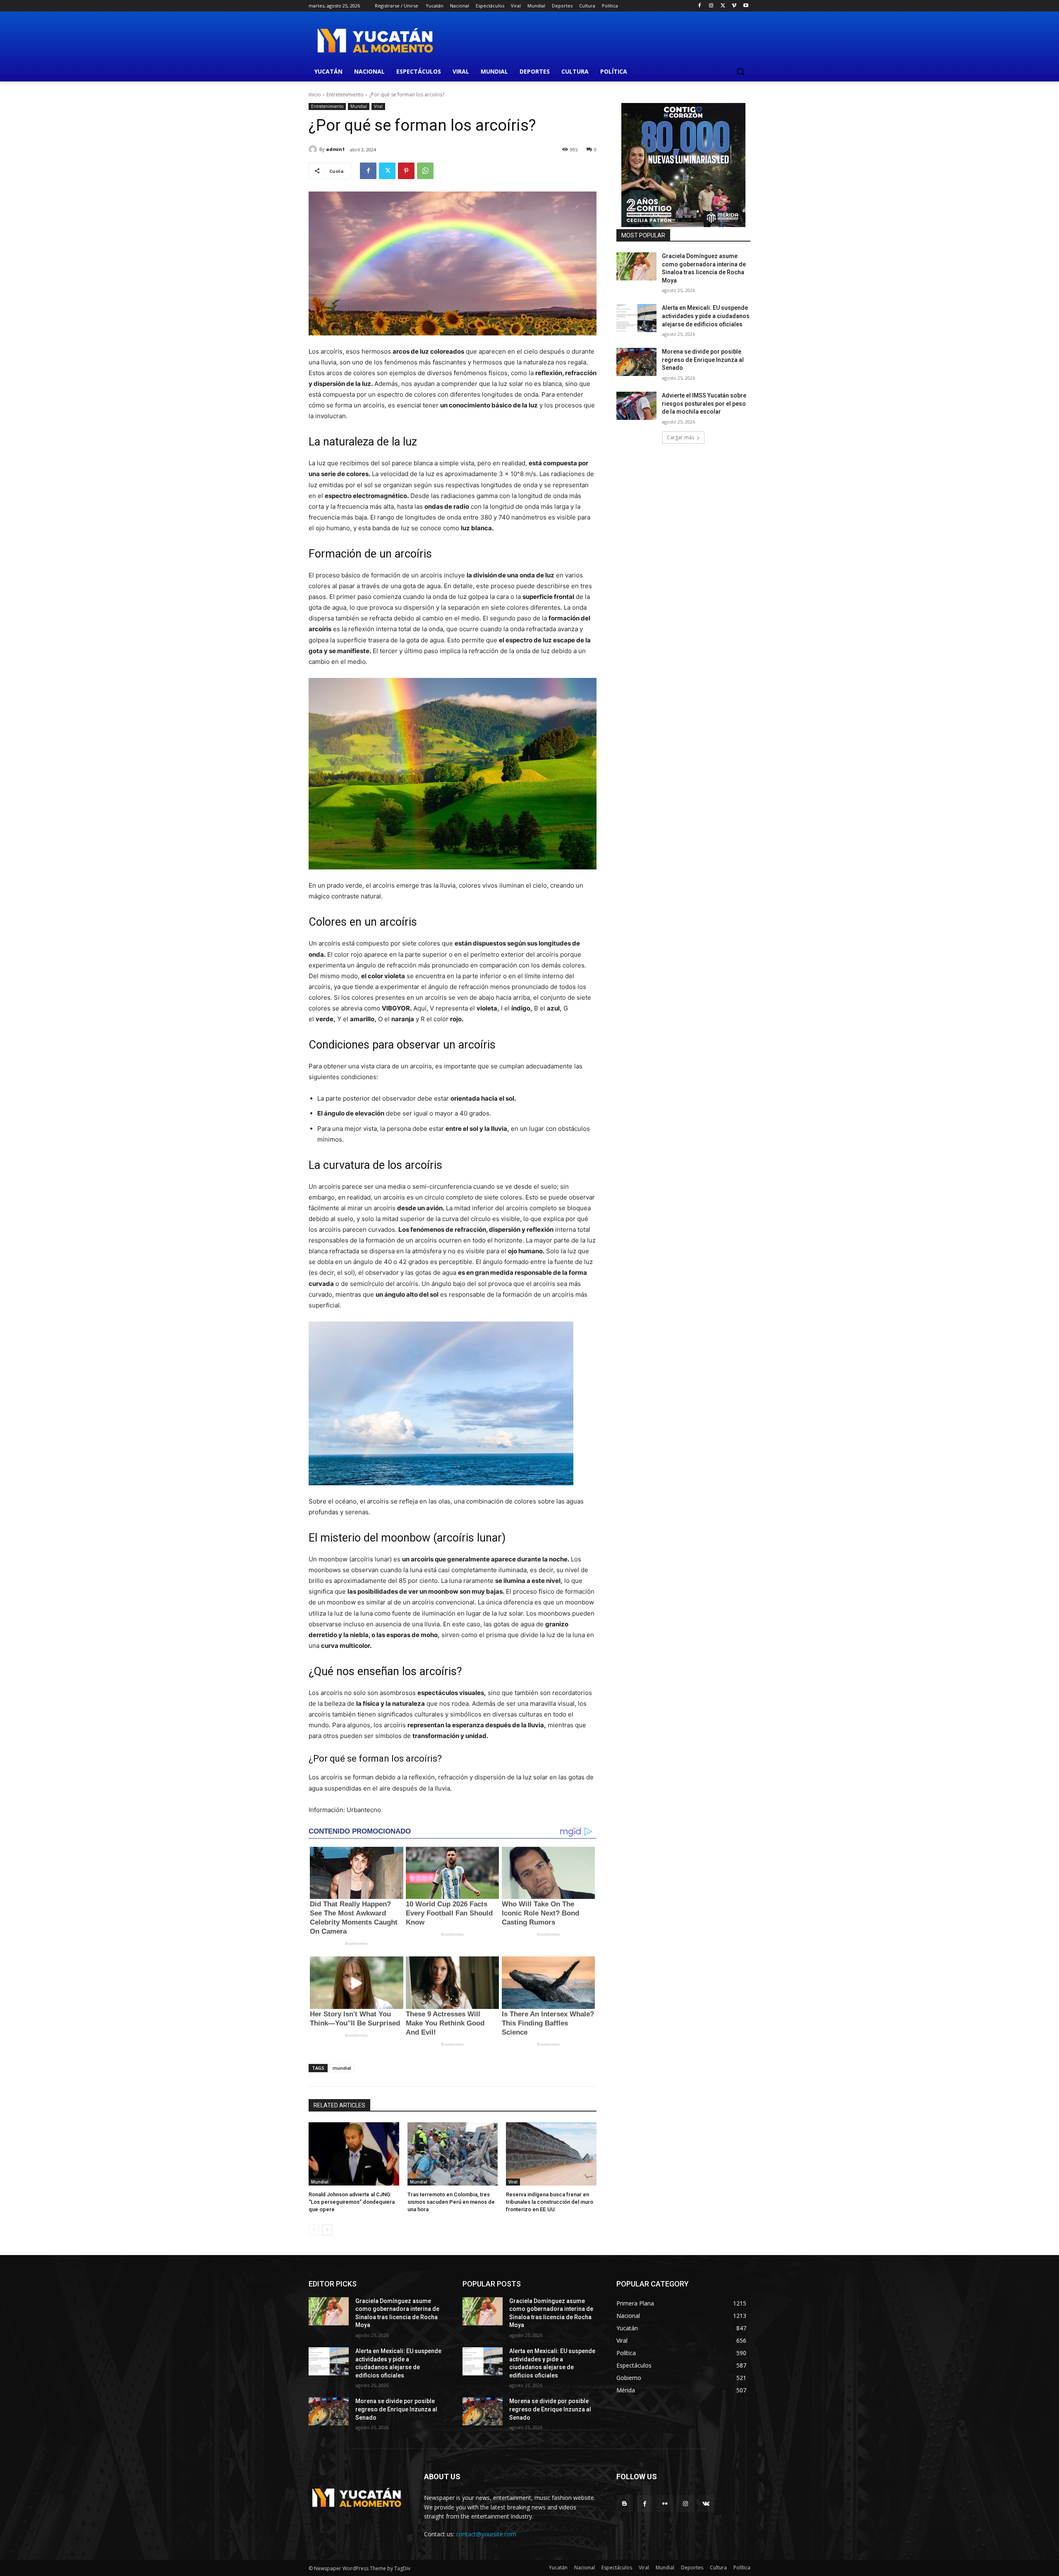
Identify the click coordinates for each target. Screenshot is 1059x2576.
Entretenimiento (345, 95)
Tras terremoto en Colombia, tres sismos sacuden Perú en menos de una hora (451, 2202)
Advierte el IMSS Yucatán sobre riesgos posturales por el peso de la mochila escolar (704, 403)
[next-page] (327, 2230)
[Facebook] (700, 6)
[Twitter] (723, 6)
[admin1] (314, 149)
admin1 (335, 149)
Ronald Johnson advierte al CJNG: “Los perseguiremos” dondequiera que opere (352, 2202)
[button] (740, 72)
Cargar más (680, 437)
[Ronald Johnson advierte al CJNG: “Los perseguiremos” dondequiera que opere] (354, 2154)
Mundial (359, 106)
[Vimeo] (734, 6)
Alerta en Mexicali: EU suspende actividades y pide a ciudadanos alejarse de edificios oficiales (706, 316)
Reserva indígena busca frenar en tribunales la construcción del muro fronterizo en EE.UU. (550, 2202)
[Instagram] (711, 6)
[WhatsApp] (425, 171)
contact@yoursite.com (486, 2534)
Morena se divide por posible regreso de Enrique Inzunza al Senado (703, 360)
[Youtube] (746, 6)
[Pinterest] (406, 171)
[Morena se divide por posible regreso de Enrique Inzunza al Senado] (636, 362)
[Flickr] (665, 2503)
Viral (378, 106)
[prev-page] (314, 2230)
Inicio (315, 95)
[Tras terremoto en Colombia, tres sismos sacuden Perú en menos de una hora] (453, 2154)
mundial (342, 2068)
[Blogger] (624, 2503)
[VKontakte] (706, 2503)
